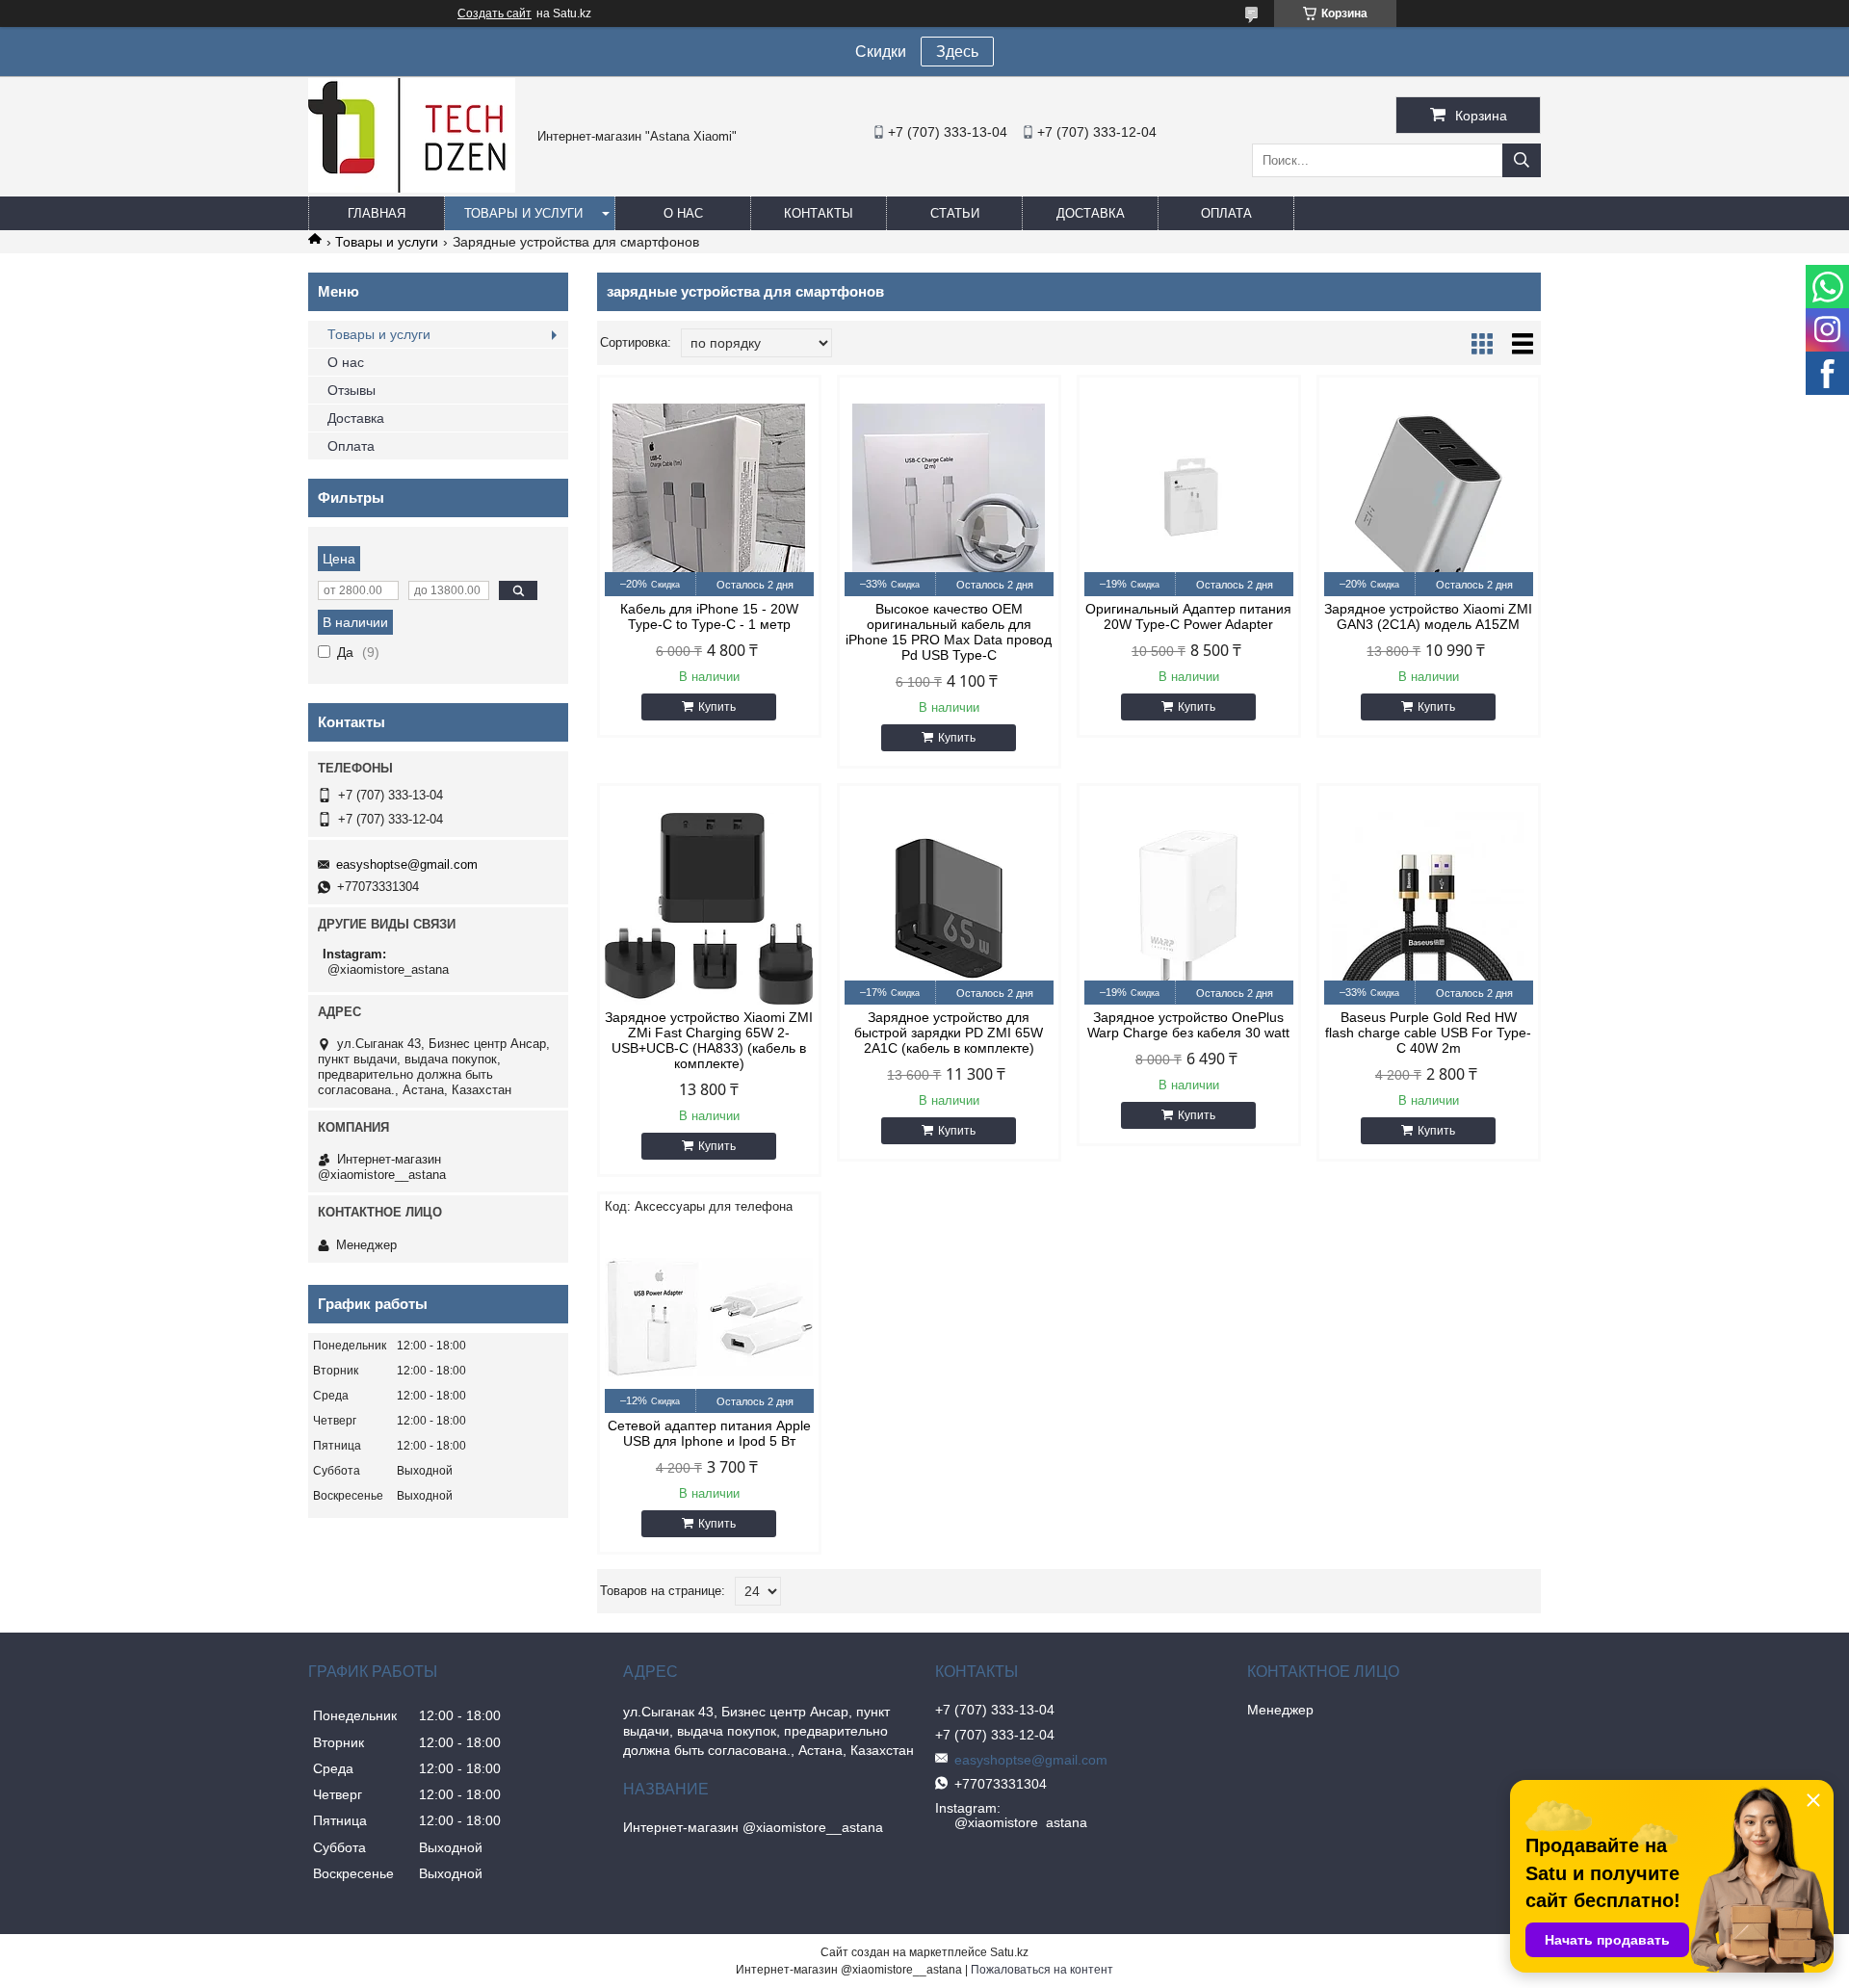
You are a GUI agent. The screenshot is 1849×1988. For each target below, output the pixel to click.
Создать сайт (495, 13)
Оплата (1226, 213)
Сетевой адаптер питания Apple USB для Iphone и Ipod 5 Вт (709, 1433)
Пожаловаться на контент (1042, 1970)
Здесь (957, 52)
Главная (377, 213)
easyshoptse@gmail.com (407, 864)
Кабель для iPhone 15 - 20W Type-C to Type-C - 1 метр (709, 616)
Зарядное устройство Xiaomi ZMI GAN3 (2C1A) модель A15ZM (1428, 616)
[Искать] (1522, 160)
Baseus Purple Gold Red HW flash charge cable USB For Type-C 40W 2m (1428, 1033)
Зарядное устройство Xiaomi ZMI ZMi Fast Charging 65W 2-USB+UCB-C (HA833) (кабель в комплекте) (709, 1040)
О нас (683, 213)
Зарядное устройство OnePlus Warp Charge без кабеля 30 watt (1188, 1025)
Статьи (955, 213)
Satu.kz (1009, 1952)
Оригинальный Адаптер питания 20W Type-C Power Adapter (1188, 616)
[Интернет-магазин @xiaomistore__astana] (412, 188)
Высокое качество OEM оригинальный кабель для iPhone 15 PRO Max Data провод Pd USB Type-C (949, 632)
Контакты (819, 213)
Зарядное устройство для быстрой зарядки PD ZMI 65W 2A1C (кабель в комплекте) (949, 1033)
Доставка (1091, 213)
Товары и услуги (523, 213)
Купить (717, 707)
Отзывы (352, 390)
